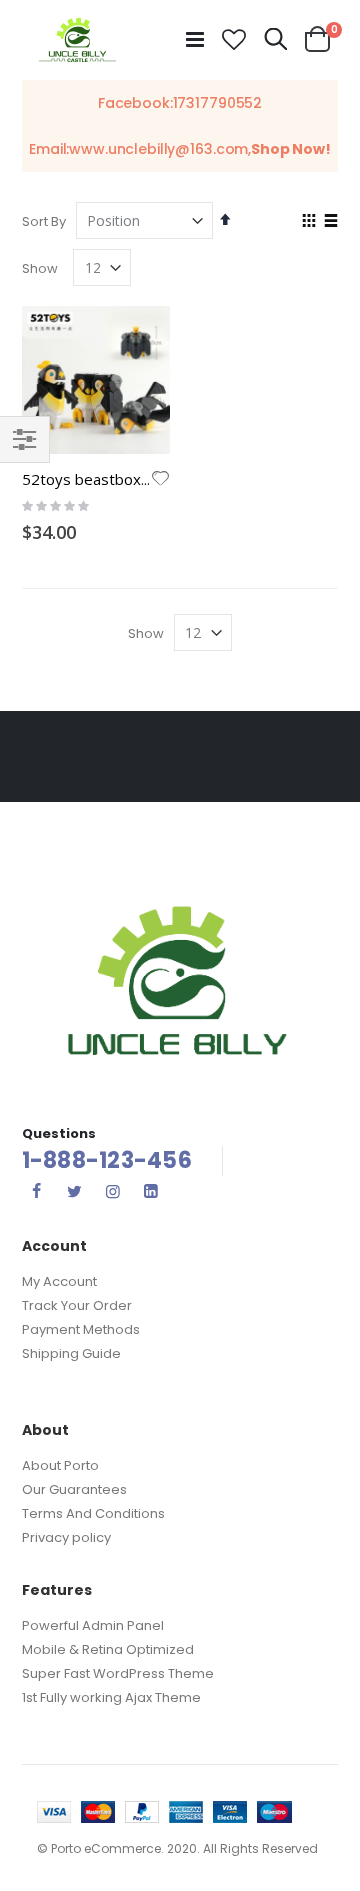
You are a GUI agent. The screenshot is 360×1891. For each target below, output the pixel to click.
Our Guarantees (74, 1489)
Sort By (44, 221)
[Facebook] (37, 1191)
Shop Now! (291, 149)
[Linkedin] (151, 1191)
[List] (330, 222)
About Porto (60, 1465)
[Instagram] (113, 1191)
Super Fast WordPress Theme (118, 1673)
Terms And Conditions (93, 1513)
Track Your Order (77, 1305)
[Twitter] (75, 1191)
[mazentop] (77, 40)
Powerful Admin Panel (93, 1625)
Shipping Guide (71, 1353)
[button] (234, 40)
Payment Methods (81, 1329)
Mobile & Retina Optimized (108, 1649)
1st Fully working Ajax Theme (111, 1697)
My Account (59, 1281)
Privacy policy (66, 1537)
